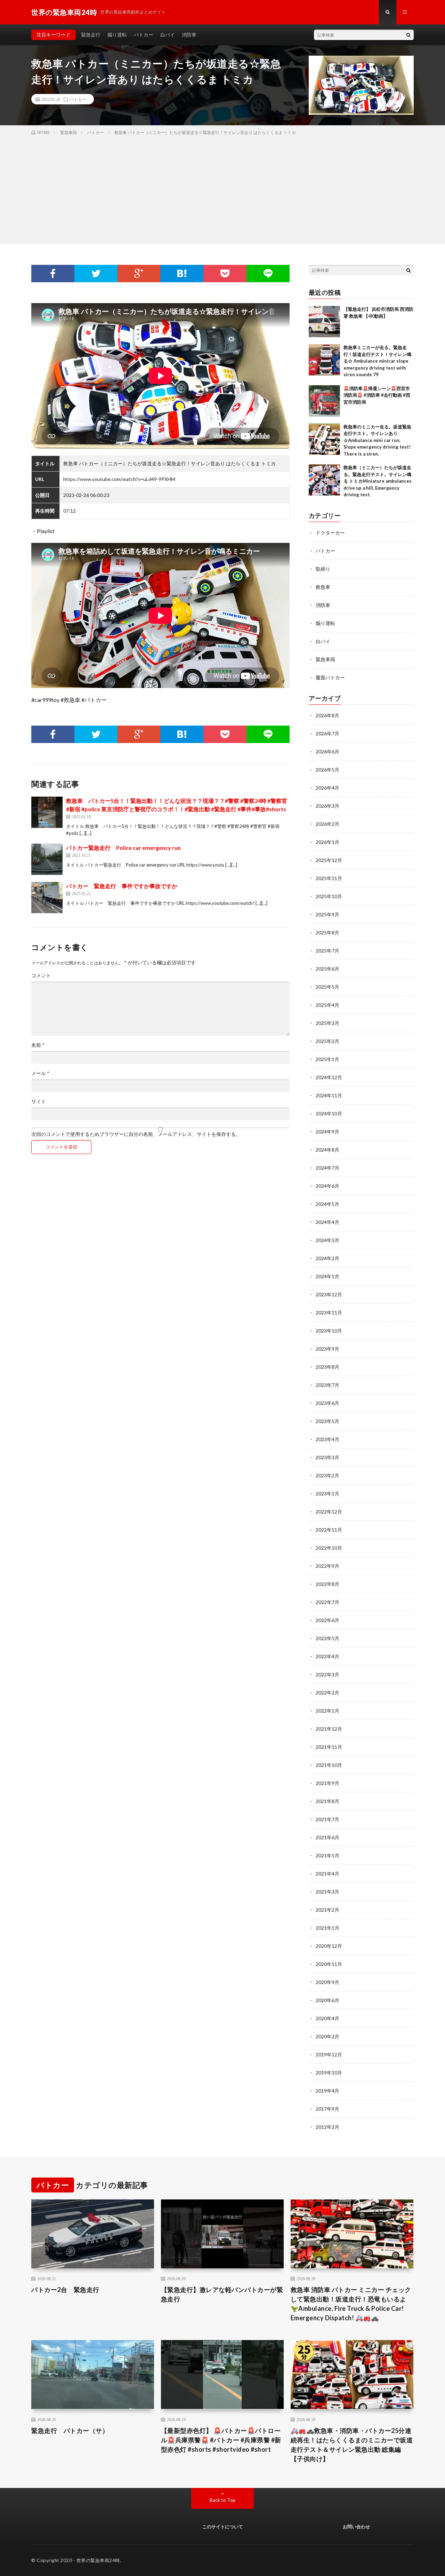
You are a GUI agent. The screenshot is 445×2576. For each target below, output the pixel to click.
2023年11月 (329, 1313)
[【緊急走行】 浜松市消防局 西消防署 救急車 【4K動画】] (324, 322)
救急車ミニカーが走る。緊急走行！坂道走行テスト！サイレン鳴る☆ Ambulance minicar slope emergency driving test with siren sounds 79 (377, 361)
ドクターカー (330, 533)
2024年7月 (327, 1168)
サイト (39, 1101)
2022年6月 (327, 1620)
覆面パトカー (330, 677)
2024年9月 (327, 1132)
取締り (323, 569)
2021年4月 (327, 1874)
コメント (41, 975)
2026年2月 (327, 824)
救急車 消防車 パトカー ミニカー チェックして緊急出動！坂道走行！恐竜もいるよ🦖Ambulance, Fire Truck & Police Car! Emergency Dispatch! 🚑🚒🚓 (351, 2304)
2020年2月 (327, 2036)
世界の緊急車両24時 (98, 2560)
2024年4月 (327, 1222)
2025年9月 (327, 914)
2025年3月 (327, 1023)
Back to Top (223, 2500)
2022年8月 (327, 1584)
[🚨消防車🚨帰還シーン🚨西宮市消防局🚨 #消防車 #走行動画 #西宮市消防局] (324, 401)
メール (40, 1073)
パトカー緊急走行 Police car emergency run (123, 848)
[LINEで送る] (268, 274)
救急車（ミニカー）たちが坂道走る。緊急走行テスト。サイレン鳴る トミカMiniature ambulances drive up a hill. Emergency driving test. (378, 481)
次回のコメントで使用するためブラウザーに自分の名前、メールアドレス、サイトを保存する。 (136, 1134)
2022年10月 (329, 1548)
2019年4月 (327, 2091)
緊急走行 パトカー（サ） (70, 2431)
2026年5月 (327, 770)
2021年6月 (327, 1837)
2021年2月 (327, 1910)
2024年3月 (327, 1240)
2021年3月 (327, 1892)
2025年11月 (329, 878)
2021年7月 (327, 1819)
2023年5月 (327, 1421)
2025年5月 (327, 987)
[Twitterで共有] (96, 274)
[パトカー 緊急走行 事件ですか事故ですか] (47, 898)
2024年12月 (329, 1077)
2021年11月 (329, 1747)
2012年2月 (327, 2127)
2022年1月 (327, 1711)
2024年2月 (327, 1258)
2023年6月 (327, 1403)
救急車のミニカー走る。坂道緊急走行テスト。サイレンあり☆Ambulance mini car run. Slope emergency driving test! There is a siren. (377, 440)
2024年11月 (329, 1095)
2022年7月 (327, 1602)
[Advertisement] (222, 188)
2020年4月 (327, 2018)
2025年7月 (327, 951)
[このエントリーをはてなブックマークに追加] (182, 274)
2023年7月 (327, 1385)
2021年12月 (329, 1729)
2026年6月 (327, 752)
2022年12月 (329, 1512)
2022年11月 (329, 1530)
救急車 (323, 587)
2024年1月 (327, 1276)
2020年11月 (329, 1964)
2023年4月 (327, 1439)
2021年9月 (327, 1783)
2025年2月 (327, 1041)
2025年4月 (327, 1005)
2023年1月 (327, 1494)
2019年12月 (329, 2055)
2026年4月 (327, 788)
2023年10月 (329, 1331)
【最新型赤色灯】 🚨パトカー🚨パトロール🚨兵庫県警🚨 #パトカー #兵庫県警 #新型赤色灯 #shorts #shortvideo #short (221, 2440)
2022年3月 (327, 1674)
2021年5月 (327, 1855)
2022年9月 (327, 1566)
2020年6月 (327, 2000)
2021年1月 (327, 1928)
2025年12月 (329, 860)
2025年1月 (327, 1059)
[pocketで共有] (225, 274)
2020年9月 (327, 1982)
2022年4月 (327, 1656)
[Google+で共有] (139, 274)
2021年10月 (329, 1765)
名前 (38, 1045)
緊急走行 (91, 35)
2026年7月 (327, 733)
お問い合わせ (356, 2527)
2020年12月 (329, 1946)
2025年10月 (329, 896)
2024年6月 (327, 1186)
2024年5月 (327, 1204)
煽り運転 (117, 35)
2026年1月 (327, 842)
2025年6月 (327, 969)
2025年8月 (327, 933)
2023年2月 (327, 1475)
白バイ (168, 35)
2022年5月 (327, 1638)
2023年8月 (327, 1367)
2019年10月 (329, 2073)
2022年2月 (327, 1693)
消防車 (189, 35)
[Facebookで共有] (53, 274)
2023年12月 (329, 1294)
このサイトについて (223, 2527)
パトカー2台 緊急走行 (65, 2290)
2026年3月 (327, 806)
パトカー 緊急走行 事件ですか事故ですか (122, 886)
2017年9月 (327, 2109)
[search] (408, 35)
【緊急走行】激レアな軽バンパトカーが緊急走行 (222, 2294)
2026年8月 (327, 715)
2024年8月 (327, 1150)
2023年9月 (327, 1349)
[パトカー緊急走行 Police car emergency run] (47, 859)
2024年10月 (329, 1113)
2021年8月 (327, 1801)
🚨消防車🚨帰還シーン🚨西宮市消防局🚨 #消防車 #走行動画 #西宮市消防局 (377, 395)
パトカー (144, 35)
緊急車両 (325, 659)
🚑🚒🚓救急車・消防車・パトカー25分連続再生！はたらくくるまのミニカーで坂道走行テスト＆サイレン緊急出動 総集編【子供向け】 (352, 2445)
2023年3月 (327, 1457)
